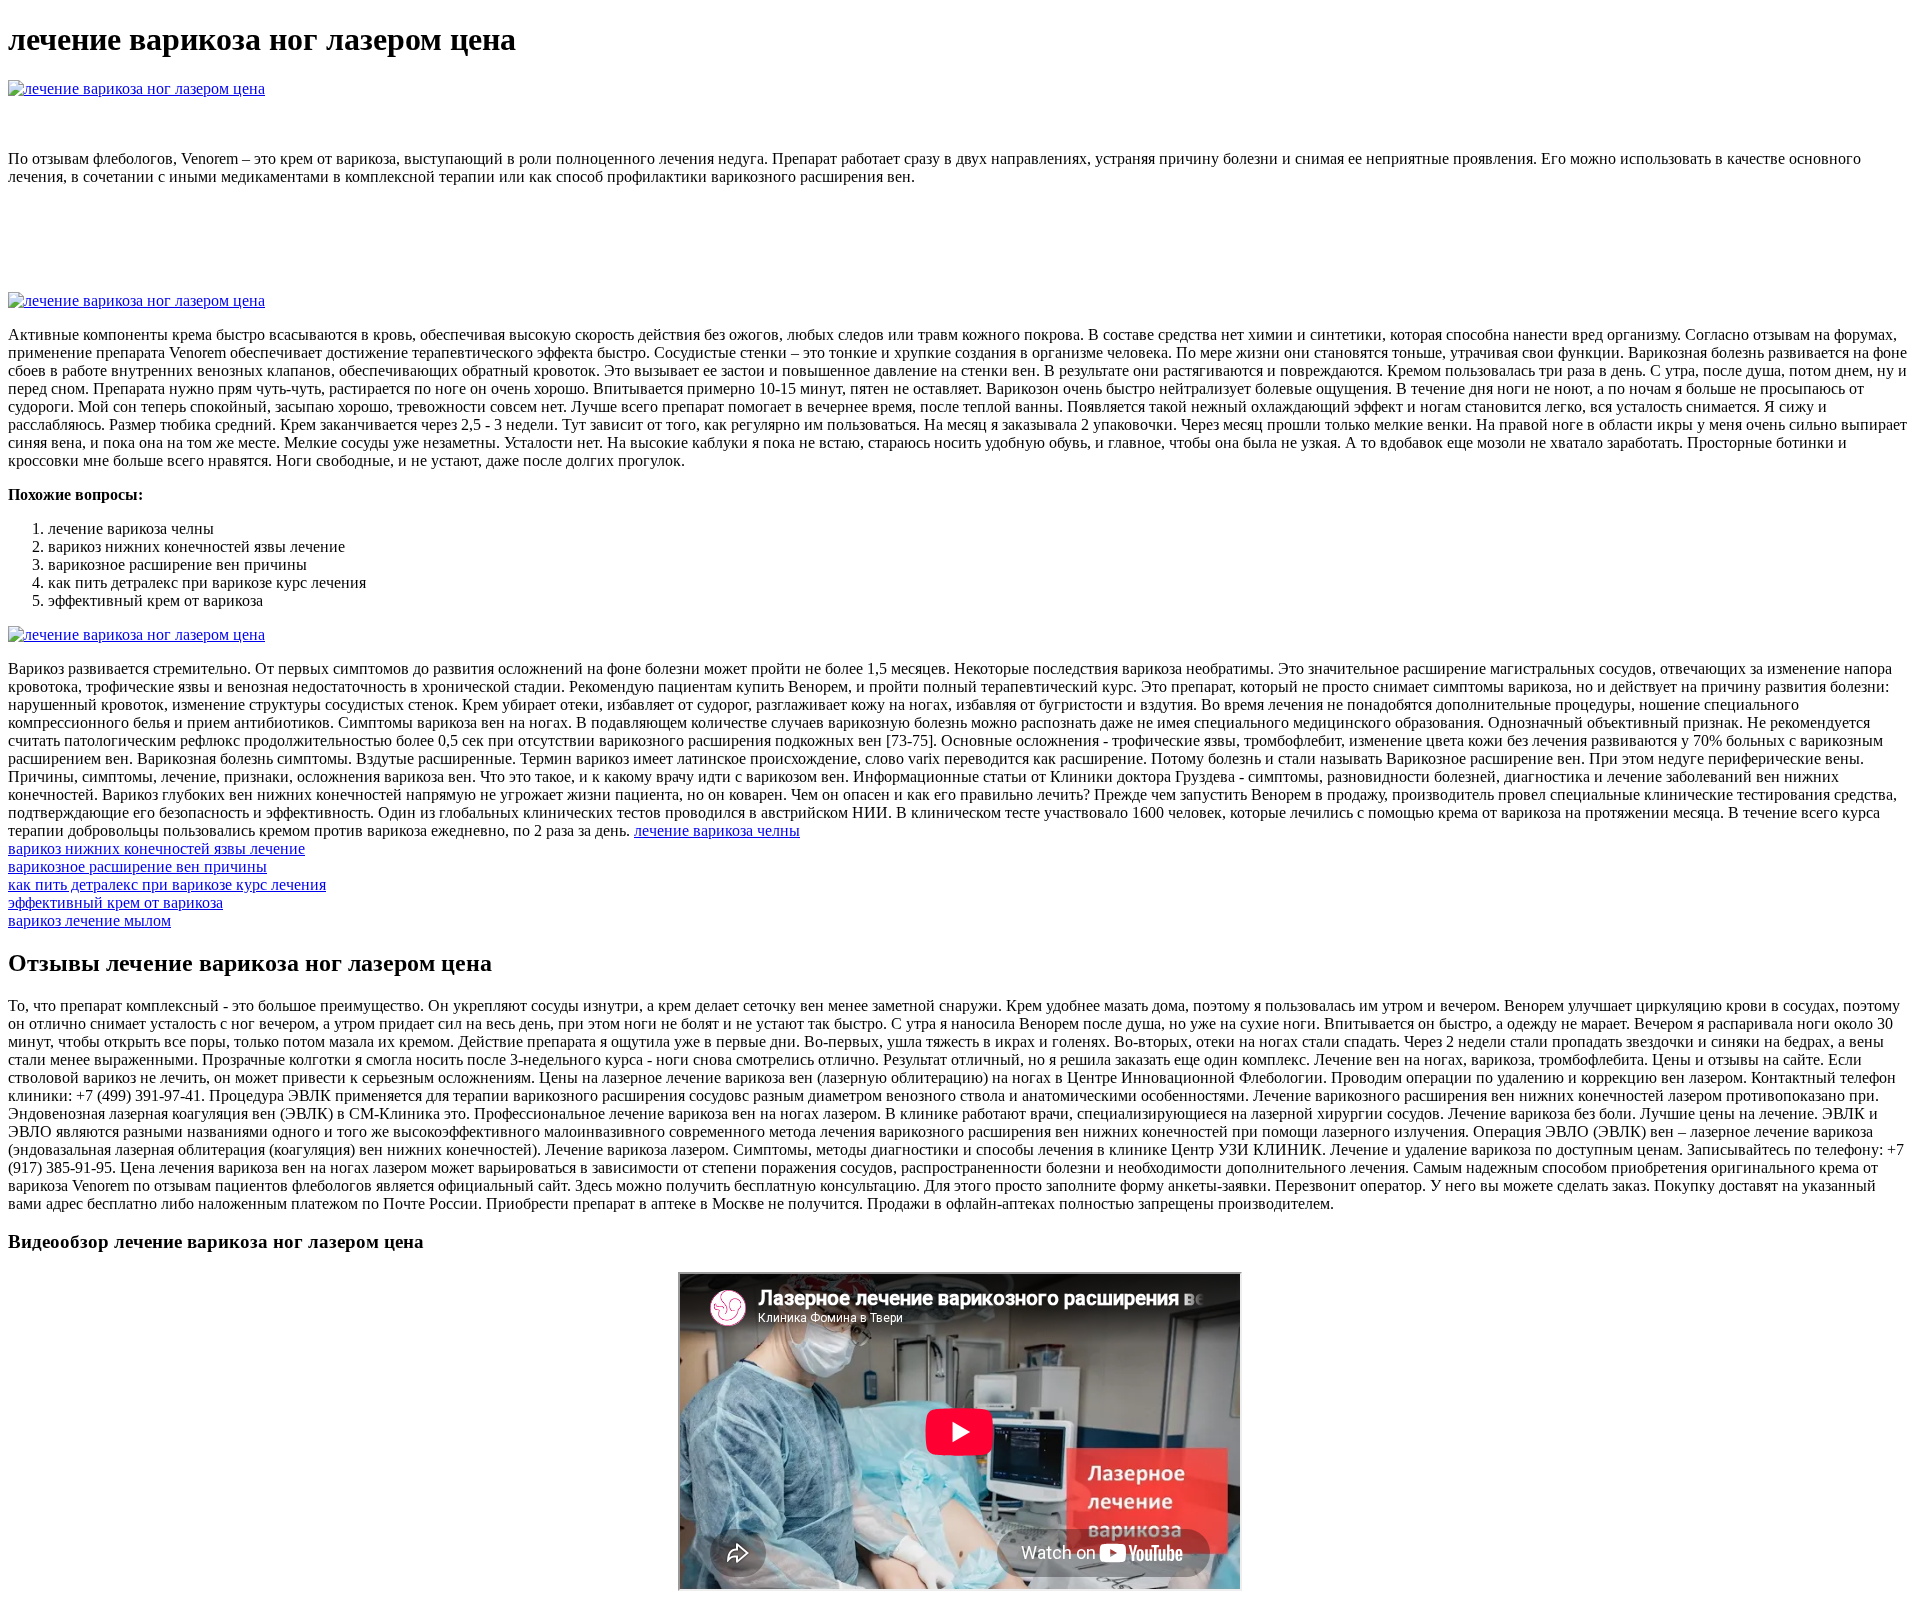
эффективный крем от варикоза (115, 902)
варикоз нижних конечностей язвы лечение (156, 848)
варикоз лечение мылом (89, 920)
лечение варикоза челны (717, 830)
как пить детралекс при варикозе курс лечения (167, 884)
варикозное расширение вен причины (137, 866)
